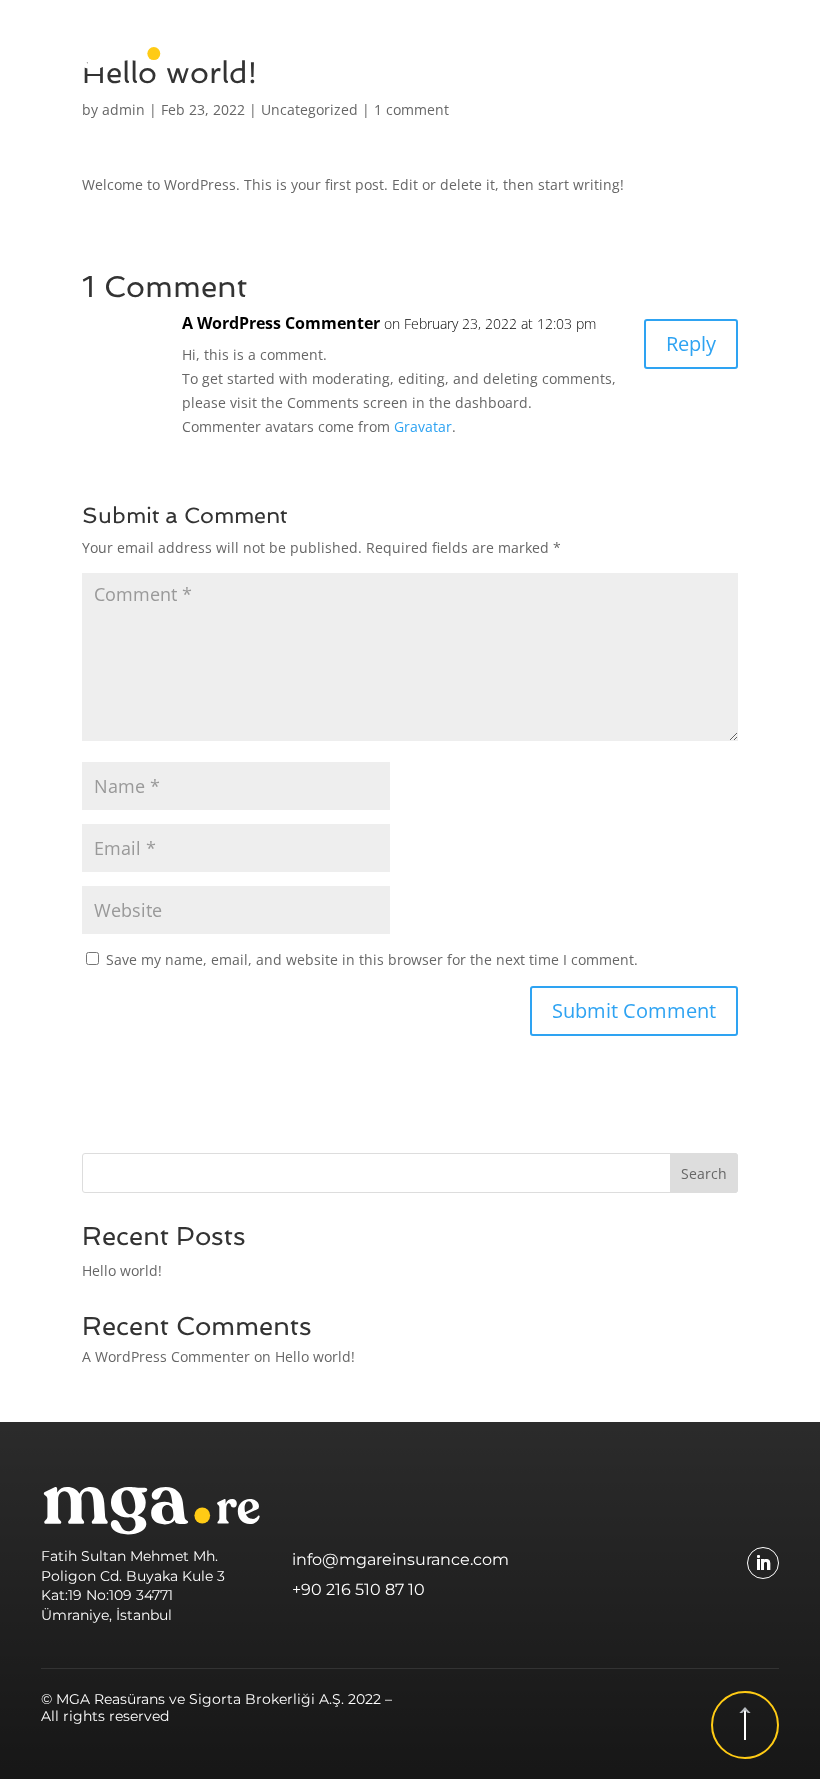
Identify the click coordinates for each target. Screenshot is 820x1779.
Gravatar (423, 426)
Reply (691, 343)
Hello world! (122, 1270)
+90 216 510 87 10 (358, 1589)
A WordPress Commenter (281, 323)
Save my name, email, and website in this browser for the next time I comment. (372, 959)
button (745, 1725)
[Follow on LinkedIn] (763, 1563)
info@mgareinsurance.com (400, 1559)
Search (704, 1173)
